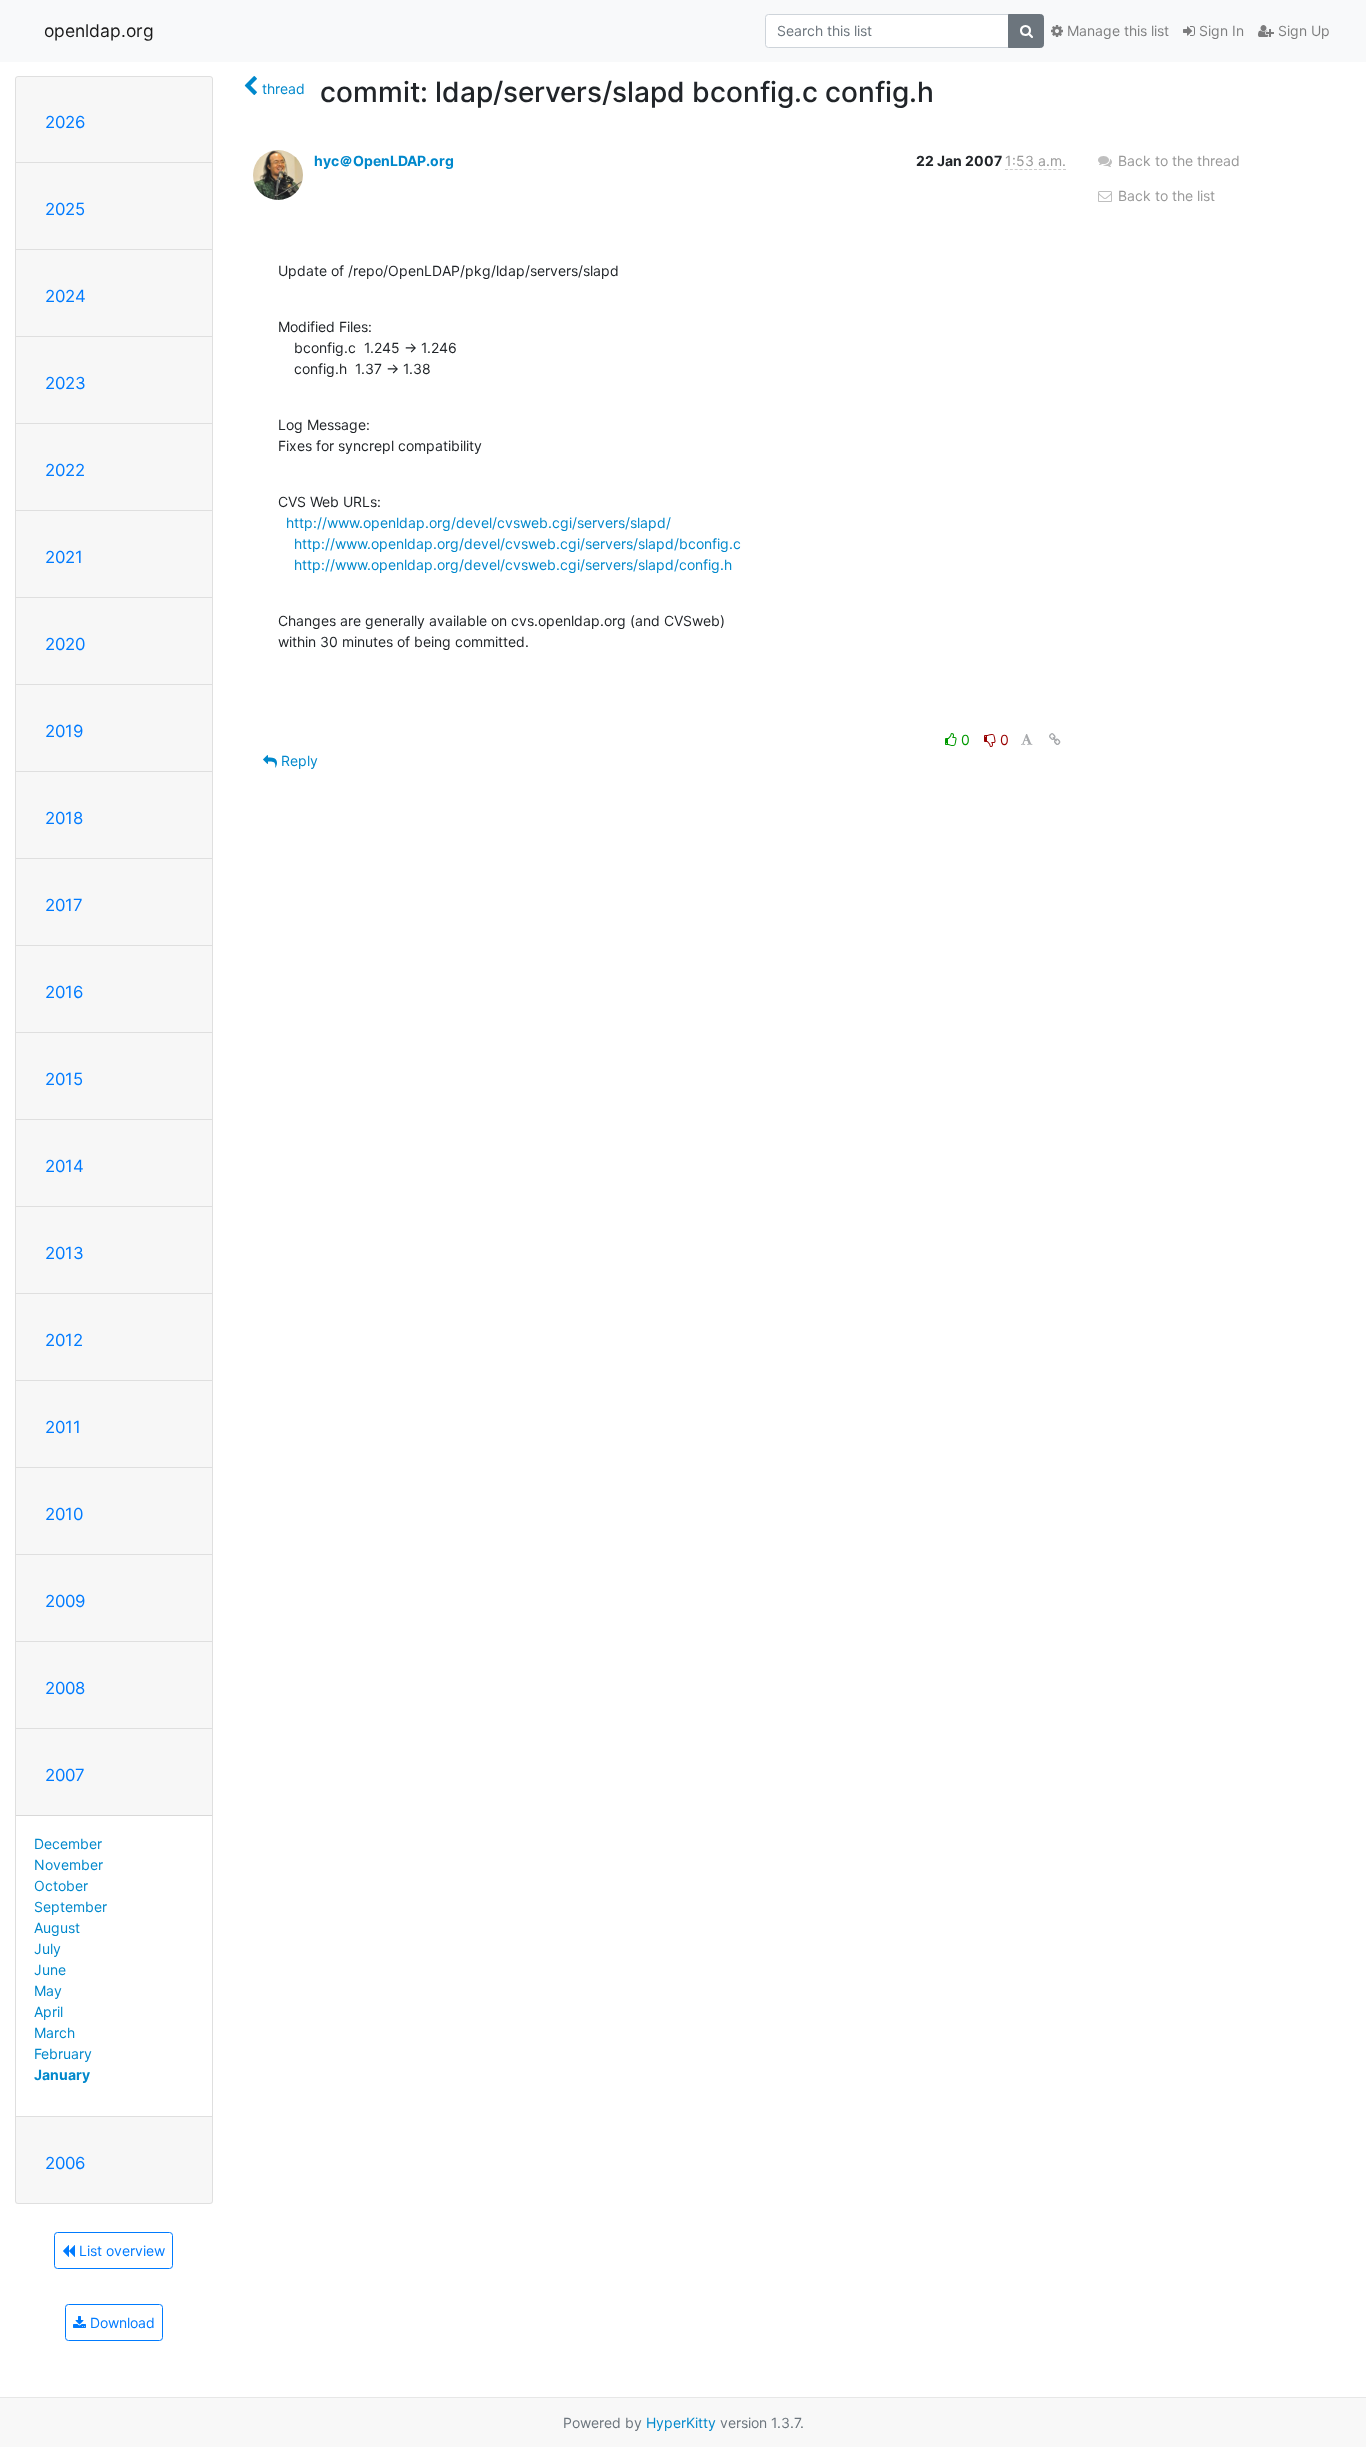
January (62, 2074)
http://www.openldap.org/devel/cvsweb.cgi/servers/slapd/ (478, 522)
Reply (297, 760)
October (61, 1885)
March (54, 2032)
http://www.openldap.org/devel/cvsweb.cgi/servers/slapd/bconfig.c (517, 543)
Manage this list (1116, 30)
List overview (120, 2250)
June (50, 1969)
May (48, 1990)
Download (120, 2322)
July (47, 1948)
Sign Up (1302, 30)
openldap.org (99, 30)
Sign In (1219, 30)
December (68, 1843)
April (48, 2011)
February (63, 2053)
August (57, 1927)
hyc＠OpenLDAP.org (384, 160)
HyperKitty (681, 2422)
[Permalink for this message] (1055, 739)
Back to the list (1164, 195)
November (68, 1864)
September (70, 1906)
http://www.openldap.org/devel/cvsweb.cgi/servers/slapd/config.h (513, 564)
